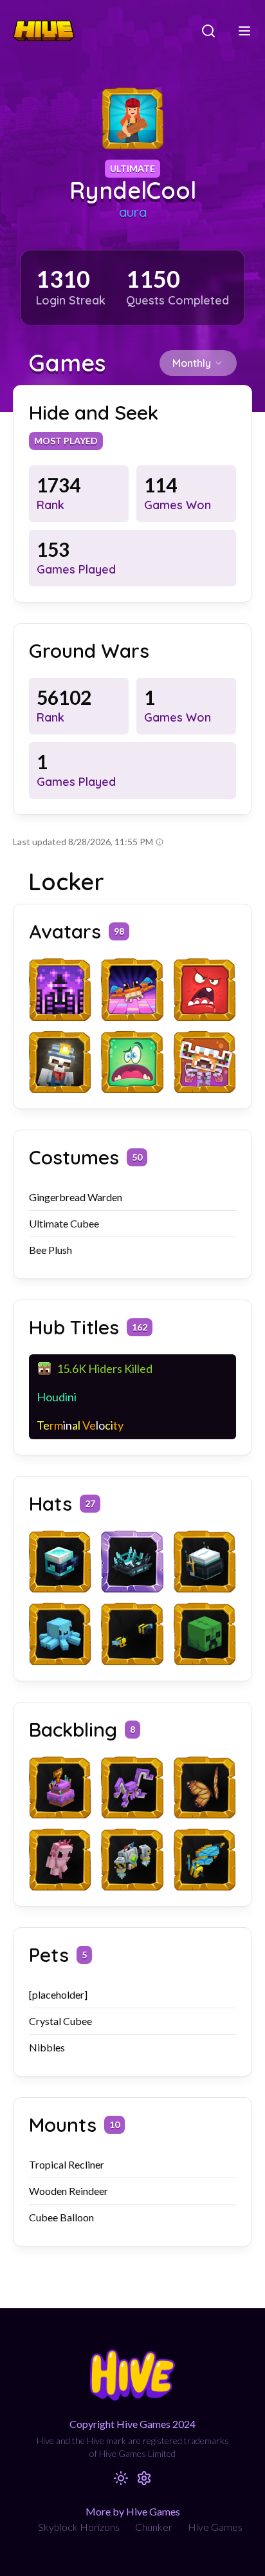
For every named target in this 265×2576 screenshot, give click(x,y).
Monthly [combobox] (192, 363)
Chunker (154, 2527)
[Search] (208, 31)
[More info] (160, 842)
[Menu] (244, 31)
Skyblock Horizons (79, 2527)
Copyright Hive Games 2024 (132, 2424)
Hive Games (215, 2527)
